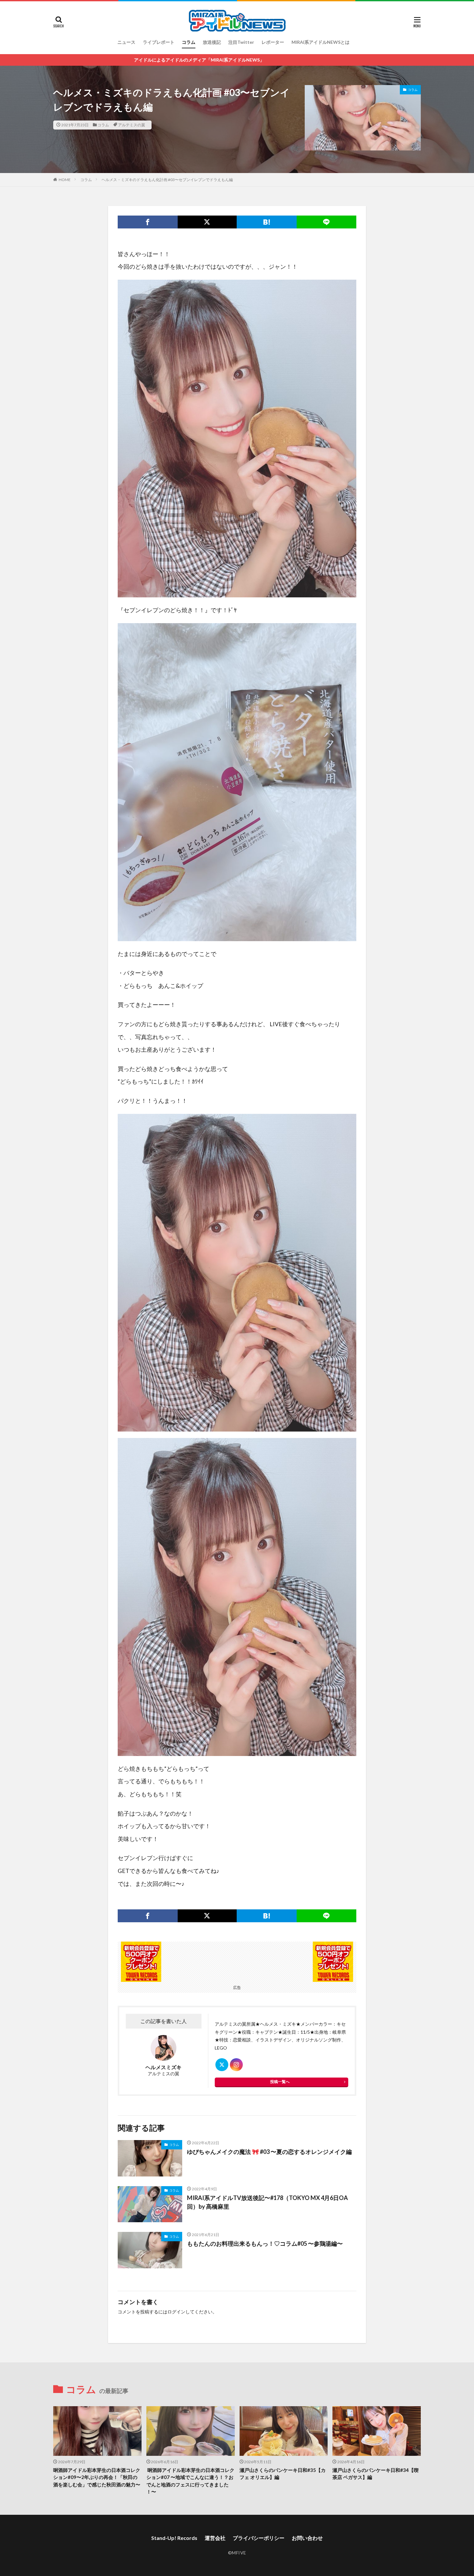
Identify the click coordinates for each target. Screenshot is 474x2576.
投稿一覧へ (280, 2082)
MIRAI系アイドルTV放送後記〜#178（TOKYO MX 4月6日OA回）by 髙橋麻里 (267, 2202)
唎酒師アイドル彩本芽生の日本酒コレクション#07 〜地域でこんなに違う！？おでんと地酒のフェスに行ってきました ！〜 (190, 2481)
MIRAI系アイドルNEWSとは (321, 42)
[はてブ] (267, 222)
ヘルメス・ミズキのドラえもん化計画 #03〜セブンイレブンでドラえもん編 (167, 180)
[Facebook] (148, 222)
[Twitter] (207, 222)
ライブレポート (159, 42)
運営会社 (215, 2538)
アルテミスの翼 (132, 125)
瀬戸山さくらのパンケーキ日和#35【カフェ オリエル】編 (283, 2474)
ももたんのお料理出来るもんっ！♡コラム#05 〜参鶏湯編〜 (265, 2243)
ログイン (176, 2312)
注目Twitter (241, 42)
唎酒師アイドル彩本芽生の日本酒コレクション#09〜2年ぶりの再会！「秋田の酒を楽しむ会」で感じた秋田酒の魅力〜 (97, 2477)
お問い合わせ (307, 2538)
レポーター (273, 42)
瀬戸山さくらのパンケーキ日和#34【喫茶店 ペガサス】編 (375, 2474)
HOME (65, 180)
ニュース (126, 42)
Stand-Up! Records (174, 2538)
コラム (189, 42)
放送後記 (212, 42)
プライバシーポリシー (259, 2538)
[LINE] (327, 222)
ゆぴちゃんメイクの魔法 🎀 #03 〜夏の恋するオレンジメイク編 (269, 2152)
